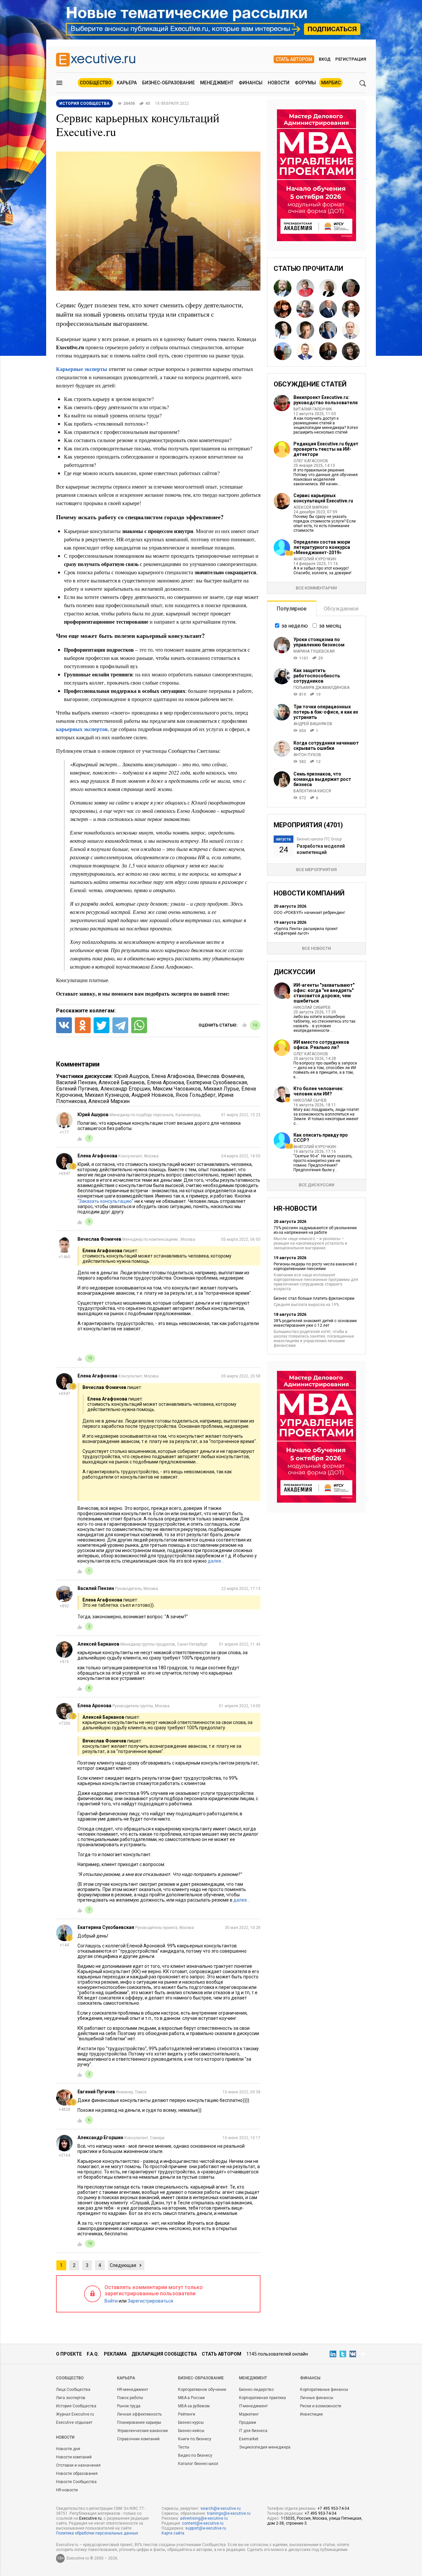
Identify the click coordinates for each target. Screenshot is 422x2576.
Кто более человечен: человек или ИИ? (318, 1091)
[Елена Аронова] (351, 351)
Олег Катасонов (311, 461)
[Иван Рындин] (305, 351)
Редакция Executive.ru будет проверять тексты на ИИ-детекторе (326, 449)
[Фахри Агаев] (328, 351)
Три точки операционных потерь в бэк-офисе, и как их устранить (326, 712)
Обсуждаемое (341, 609)
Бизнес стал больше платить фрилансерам (314, 1298)
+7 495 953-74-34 (333, 2508)
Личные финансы (317, 2398)
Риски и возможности (321, 2406)
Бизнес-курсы (191, 2422)
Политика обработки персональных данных (97, 2533)
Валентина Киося (312, 791)
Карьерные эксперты (82, 369)
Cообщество (70, 2378)
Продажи (248, 2422)
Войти (111, 2301)
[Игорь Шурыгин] (328, 309)
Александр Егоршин (125, 1089)
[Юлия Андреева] (283, 309)
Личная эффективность (139, 2414)
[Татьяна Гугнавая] (328, 330)
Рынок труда (129, 2406)
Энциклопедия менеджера (265, 2447)
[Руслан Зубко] (283, 351)
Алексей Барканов (122, 1082)
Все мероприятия (316, 870)
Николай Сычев (310, 1100)
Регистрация (351, 59)
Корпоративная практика (262, 2398)
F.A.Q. (93, 2354)
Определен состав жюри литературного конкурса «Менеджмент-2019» (322, 547)
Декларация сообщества (164, 2354)
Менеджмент (217, 83)
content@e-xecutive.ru (203, 2523)
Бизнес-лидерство (256, 2390)
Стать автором (294, 59)
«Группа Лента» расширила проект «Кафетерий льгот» (306, 931)
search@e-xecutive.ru (221, 2508)
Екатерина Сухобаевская (217, 1082)
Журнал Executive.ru (75, 2414)
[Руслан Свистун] (283, 288)
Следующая (123, 2265)
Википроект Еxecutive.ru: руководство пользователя (326, 400)
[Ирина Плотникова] (305, 288)
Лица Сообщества (73, 2390)
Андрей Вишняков (313, 724)
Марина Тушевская (314, 651)
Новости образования (77, 2474)
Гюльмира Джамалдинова (321, 688)
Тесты (184, 2447)
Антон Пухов (307, 755)
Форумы (305, 83)
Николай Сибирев (312, 1007)
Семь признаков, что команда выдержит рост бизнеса (322, 779)
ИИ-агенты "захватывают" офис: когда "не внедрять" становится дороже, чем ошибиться (324, 993)
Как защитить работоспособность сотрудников (317, 676)
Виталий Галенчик (313, 409)
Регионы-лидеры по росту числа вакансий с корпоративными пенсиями (315, 1266)
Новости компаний (74, 2457)
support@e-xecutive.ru (206, 2528)
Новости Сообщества (76, 2482)
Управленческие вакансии (142, 2431)
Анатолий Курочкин (315, 559)
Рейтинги (187, 2414)
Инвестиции (311, 2414)
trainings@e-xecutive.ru (229, 2513)
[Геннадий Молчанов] (305, 330)
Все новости (316, 948)
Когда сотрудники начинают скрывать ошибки (326, 746)
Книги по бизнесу (195, 2439)
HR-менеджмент (133, 2390)
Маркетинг (249, 2414)
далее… (216, 1561)
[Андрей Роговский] (305, 309)
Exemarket (249, 2439)
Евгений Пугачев (77, 1089)
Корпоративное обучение (202, 2390)
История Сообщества (76, 2406)
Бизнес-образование (168, 83)
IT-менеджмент (253, 2406)
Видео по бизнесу (195, 2455)
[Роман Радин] (351, 309)
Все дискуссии (316, 1185)
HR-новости (67, 2490)
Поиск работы (130, 2398)
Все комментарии (316, 588)
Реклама (115, 2354)
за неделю (295, 626)
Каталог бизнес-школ (198, 2464)
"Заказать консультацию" (105, 1201)
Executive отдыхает (74, 2422)
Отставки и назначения (78, 2465)
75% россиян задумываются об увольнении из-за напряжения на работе (315, 1230)
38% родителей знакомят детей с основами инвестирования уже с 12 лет (315, 1323)
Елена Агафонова (173, 1076)
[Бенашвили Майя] (283, 330)
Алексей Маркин (109, 1101)
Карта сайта (173, 2533)
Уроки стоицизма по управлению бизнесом (319, 642)
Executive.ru (90, 2518)
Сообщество (96, 83)
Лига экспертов (71, 2398)
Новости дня (68, 2449)
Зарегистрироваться (150, 2301)
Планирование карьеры (139, 2422)
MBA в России (191, 2398)
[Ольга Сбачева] (328, 288)
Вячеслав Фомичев (220, 1076)
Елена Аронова (166, 1082)
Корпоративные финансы (324, 2390)
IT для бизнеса (253, 2431)
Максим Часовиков (177, 1089)
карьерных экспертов (82, 729)
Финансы (251, 83)
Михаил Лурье (221, 1089)
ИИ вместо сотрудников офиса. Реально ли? (321, 1045)
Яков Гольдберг (196, 1095)
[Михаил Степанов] (351, 288)
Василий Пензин (76, 1082)
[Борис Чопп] (351, 330)
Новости (279, 83)
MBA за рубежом (194, 2406)
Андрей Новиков (152, 1095)
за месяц (330, 626)
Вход (325, 59)
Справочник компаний (138, 2439)
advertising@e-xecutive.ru (204, 2518)
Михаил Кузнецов (107, 1095)
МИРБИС (331, 83)
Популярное (292, 609)
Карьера (127, 83)
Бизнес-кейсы (191, 2431)
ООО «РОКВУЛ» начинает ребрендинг (309, 913)
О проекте (69, 2354)
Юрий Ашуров (132, 1076)
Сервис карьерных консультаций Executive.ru (323, 498)
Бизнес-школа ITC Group (319, 839)
